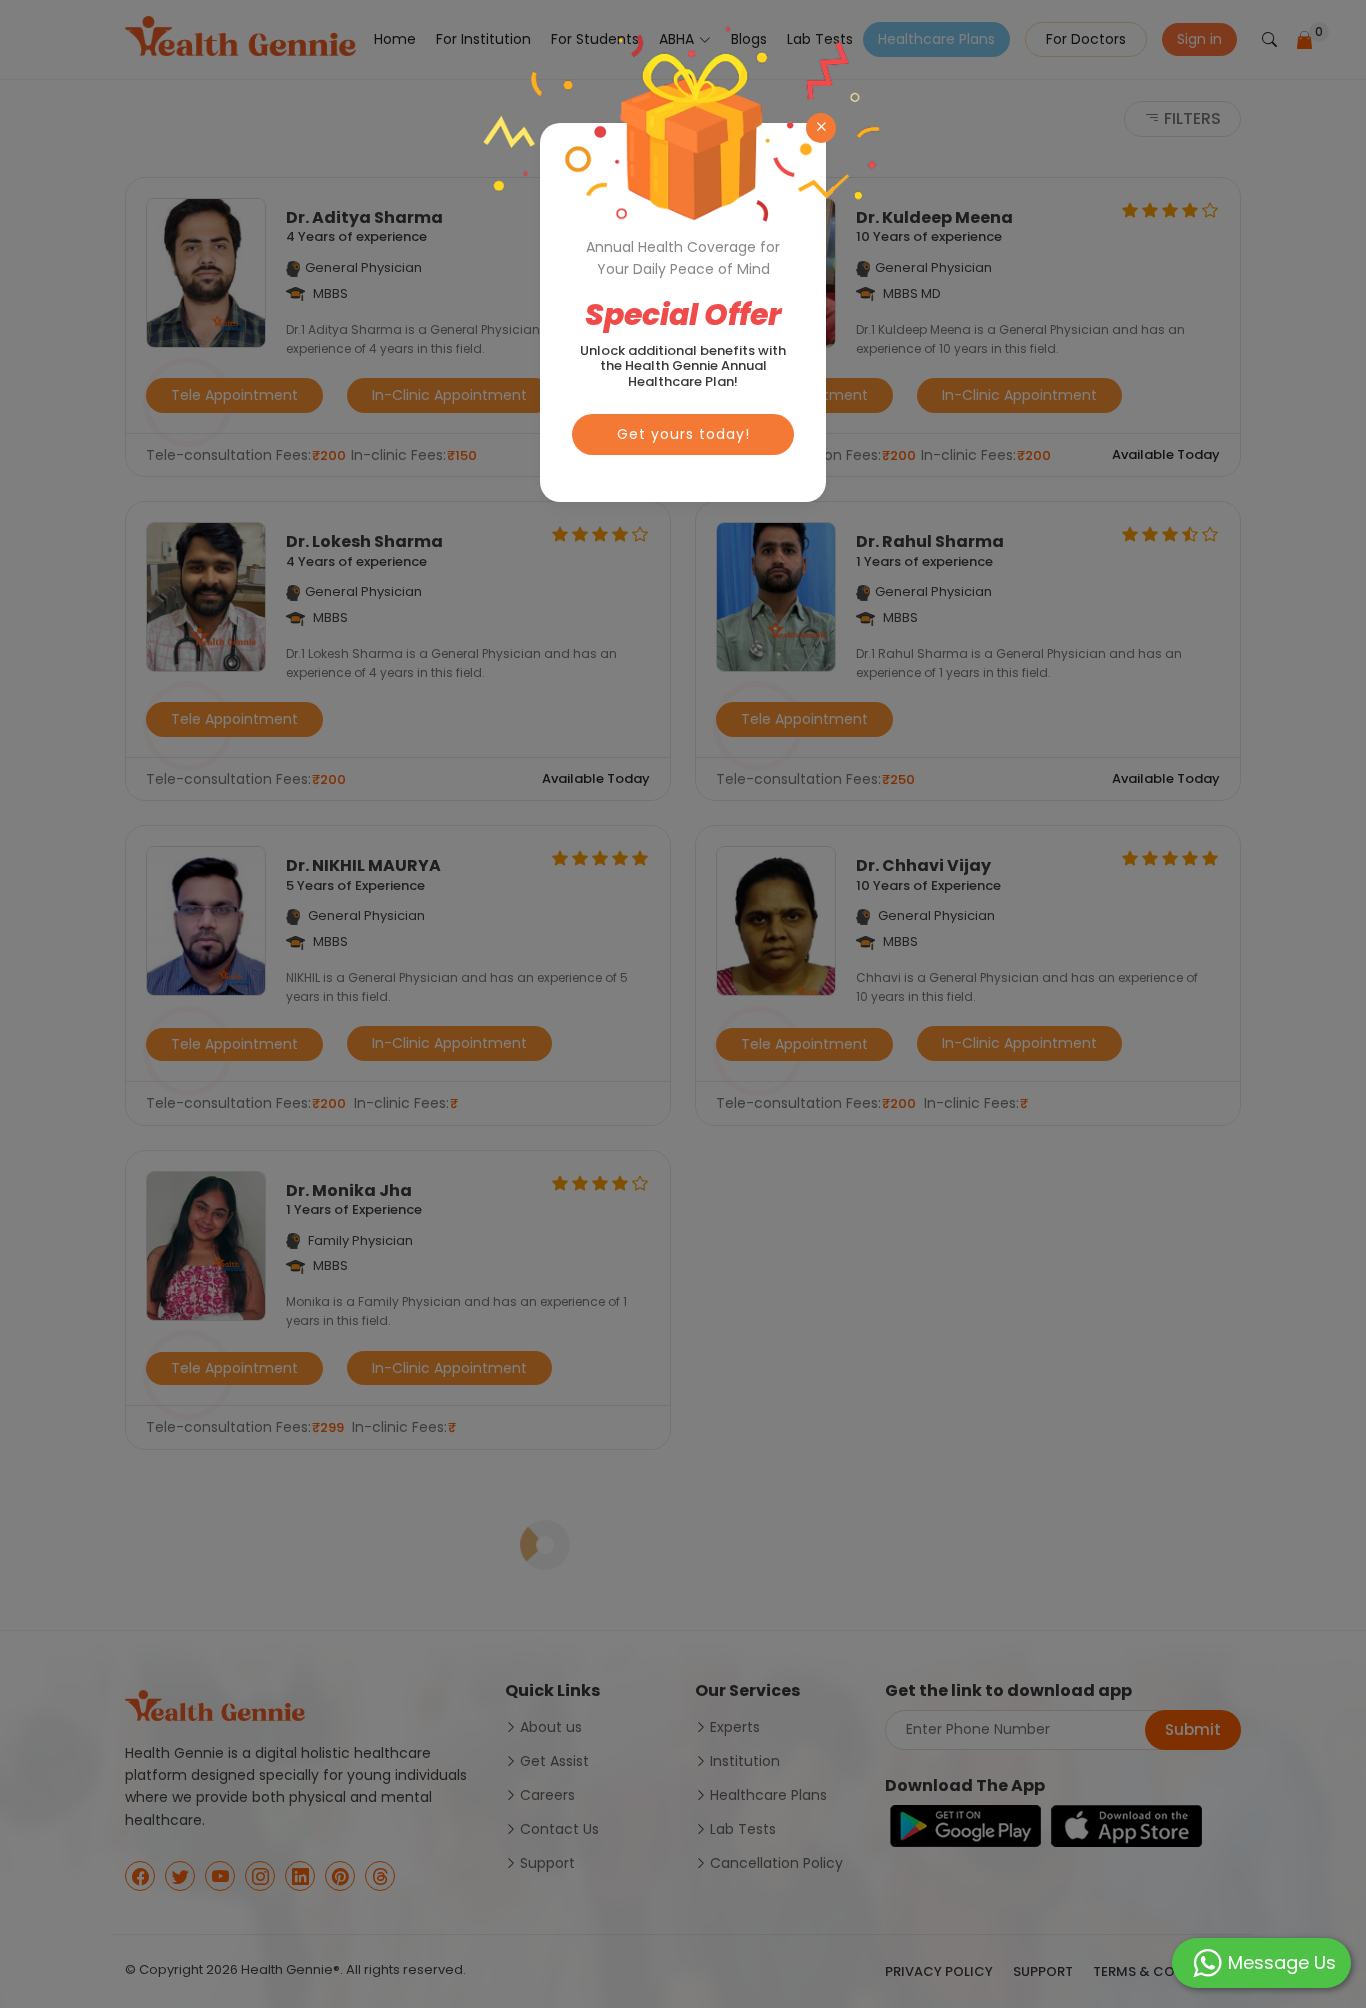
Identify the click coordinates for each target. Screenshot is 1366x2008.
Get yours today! (683, 434)
